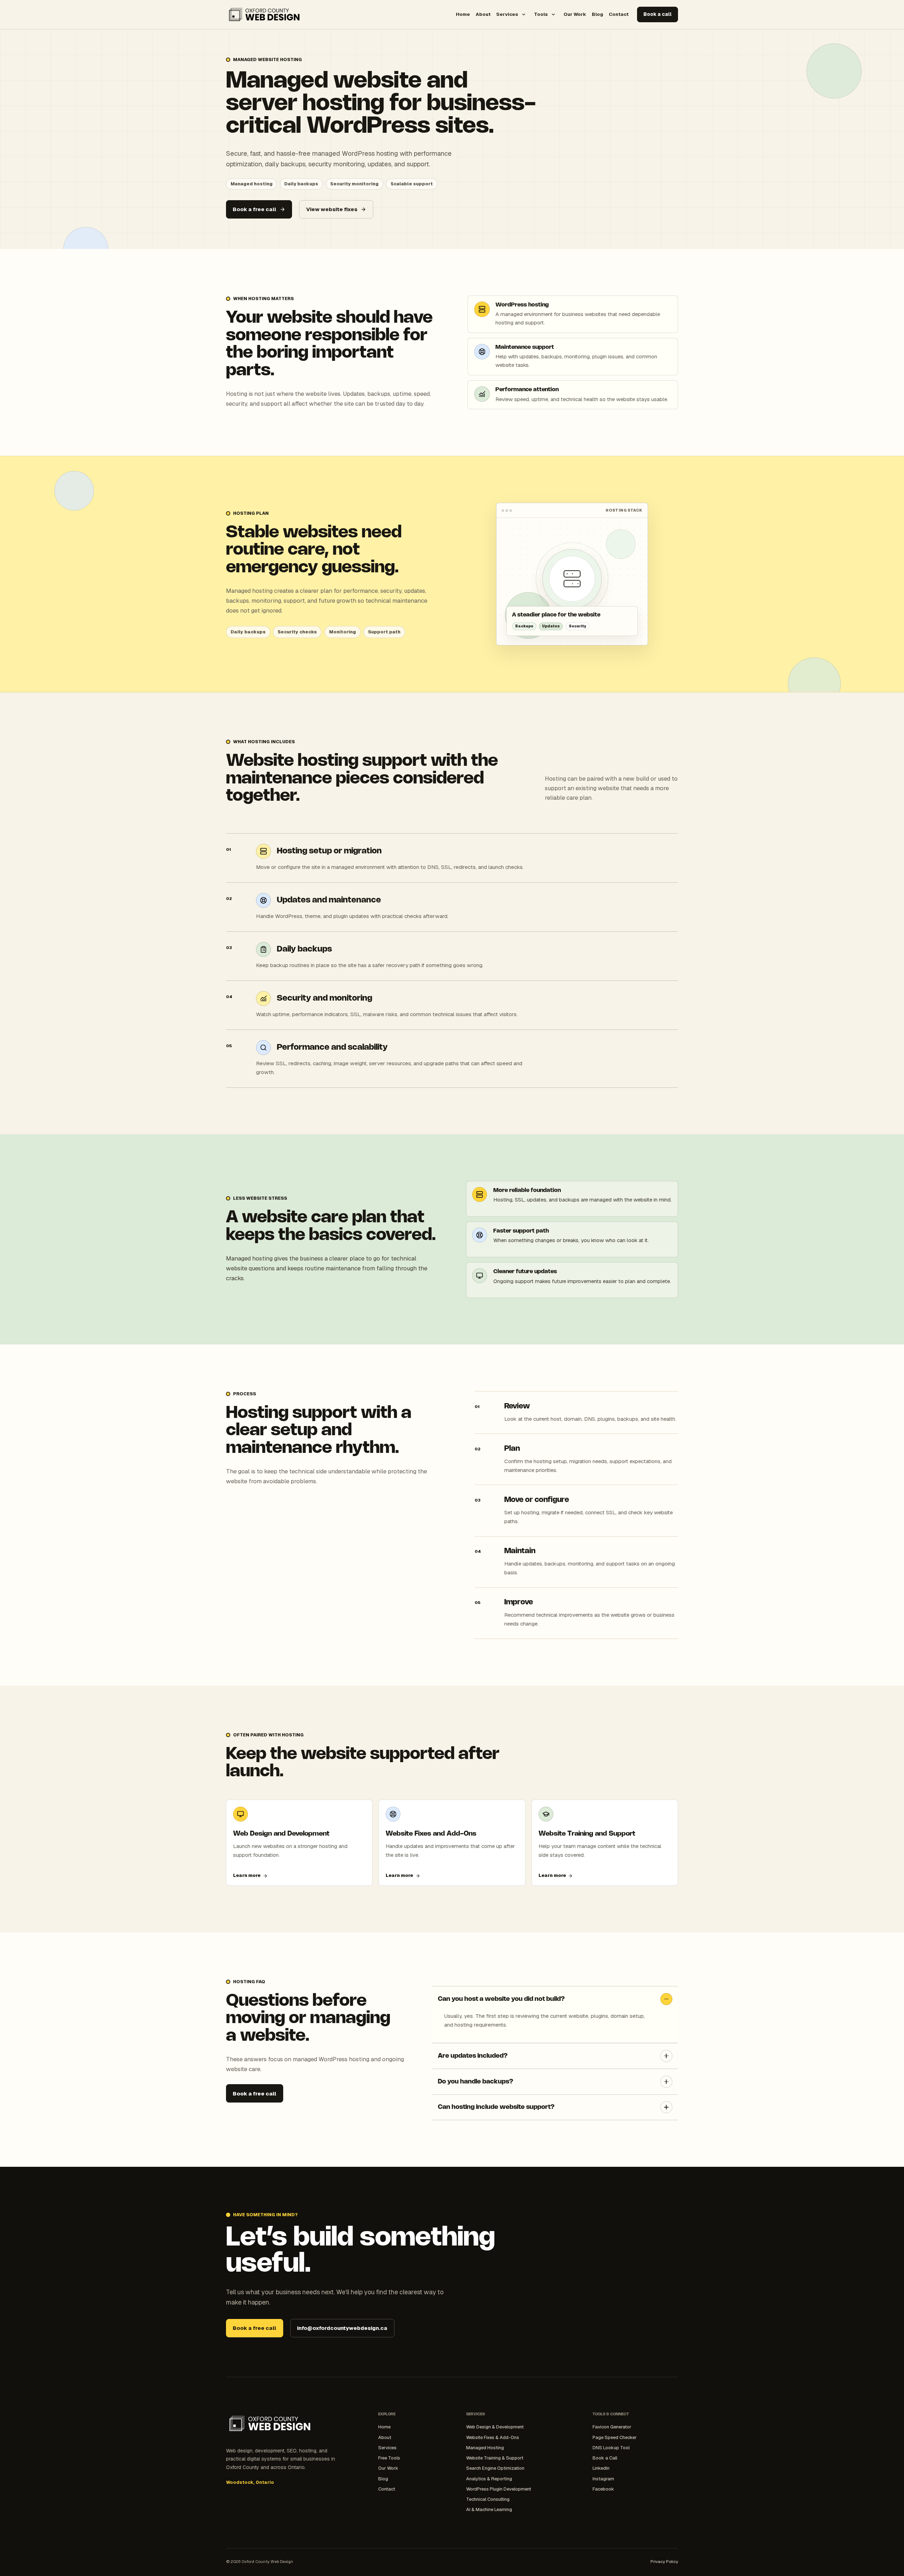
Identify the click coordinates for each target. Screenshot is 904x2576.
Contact (619, 14)
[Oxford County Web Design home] (264, 14)
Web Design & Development (495, 2427)
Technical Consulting (488, 2499)
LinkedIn (601, 2468)
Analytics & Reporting (489, 2479)
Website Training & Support (495, 2458)
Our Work (575, 14)
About (483, 14)
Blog (597, 14)
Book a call (658, 14)
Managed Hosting (485, 2448)
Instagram (603, 2479)
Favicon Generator (612, 2427)
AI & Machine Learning (489, 2509)
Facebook (603, 2489)
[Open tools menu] (553, 14)
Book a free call (254, 209)
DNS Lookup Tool (611, 2448)
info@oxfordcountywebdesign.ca (342, 2328)
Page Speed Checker (615, 2437)
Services (507, 14)
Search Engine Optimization (495, 2468)
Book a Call (605, 2458)
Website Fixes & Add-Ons (493, 2437)
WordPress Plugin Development (499, 2489)
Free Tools (389, 2458)
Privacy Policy (664, 2561)
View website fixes (332, 209)
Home (463, 14)
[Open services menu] (524, 14)
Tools (541, 14)
